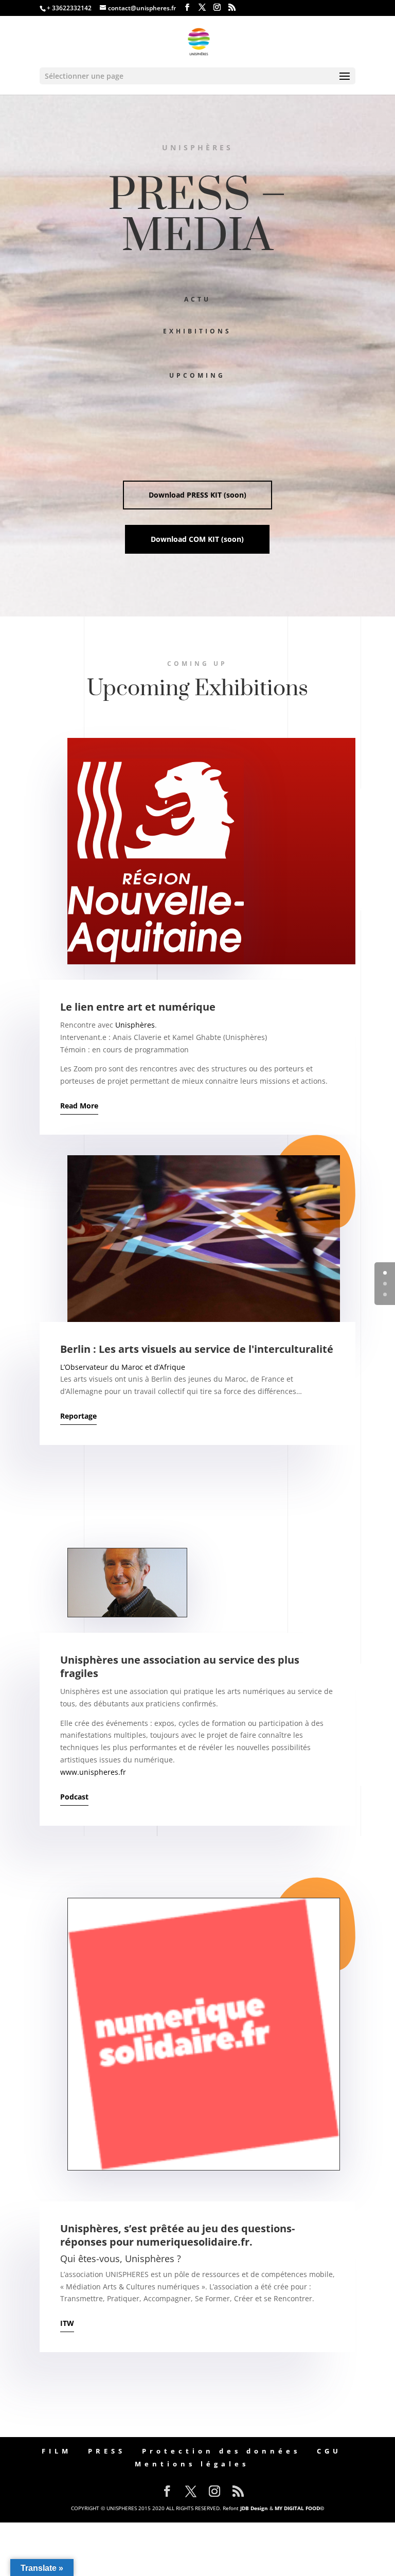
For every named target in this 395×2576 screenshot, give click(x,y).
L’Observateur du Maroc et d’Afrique (123, 1367)
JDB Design (254, 2508)
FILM (57, 2451)
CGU (329, 2451)
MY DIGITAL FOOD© (299, 2508)
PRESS (107, 2451)
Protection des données (221, 2451)
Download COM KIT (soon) (197, 539)
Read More (79, 1106)
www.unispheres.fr (93, 1772)
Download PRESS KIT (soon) (197, 495)
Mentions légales (192, 2464)
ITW (67, 2323)
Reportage (78, 1416)
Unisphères (135, 1025)
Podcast (74, 1797)
